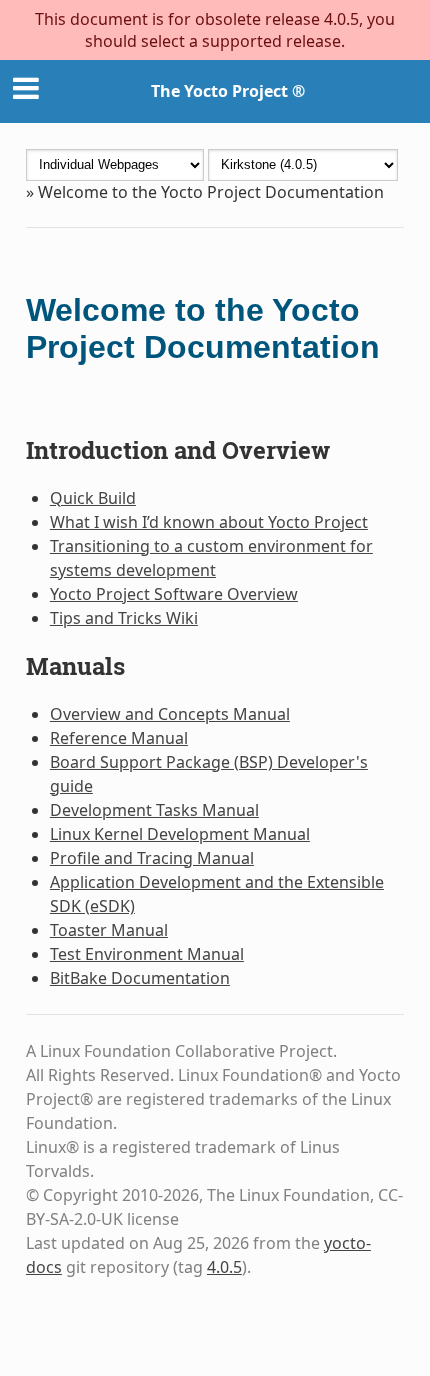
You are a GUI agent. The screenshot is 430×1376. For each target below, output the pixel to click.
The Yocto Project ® (228, 91)
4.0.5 (224, 1267)
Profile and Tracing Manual (152, 858)
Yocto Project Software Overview (174, 594)
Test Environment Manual (147, 954)
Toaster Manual (109, 930)
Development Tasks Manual (154, 810)
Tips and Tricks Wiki (124, 618)
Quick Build (93, 498)
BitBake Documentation (140, 978)
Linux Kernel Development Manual (180, 834)
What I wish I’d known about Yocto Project (209, 522)
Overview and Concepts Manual (170, 714)
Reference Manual (119, 738)
